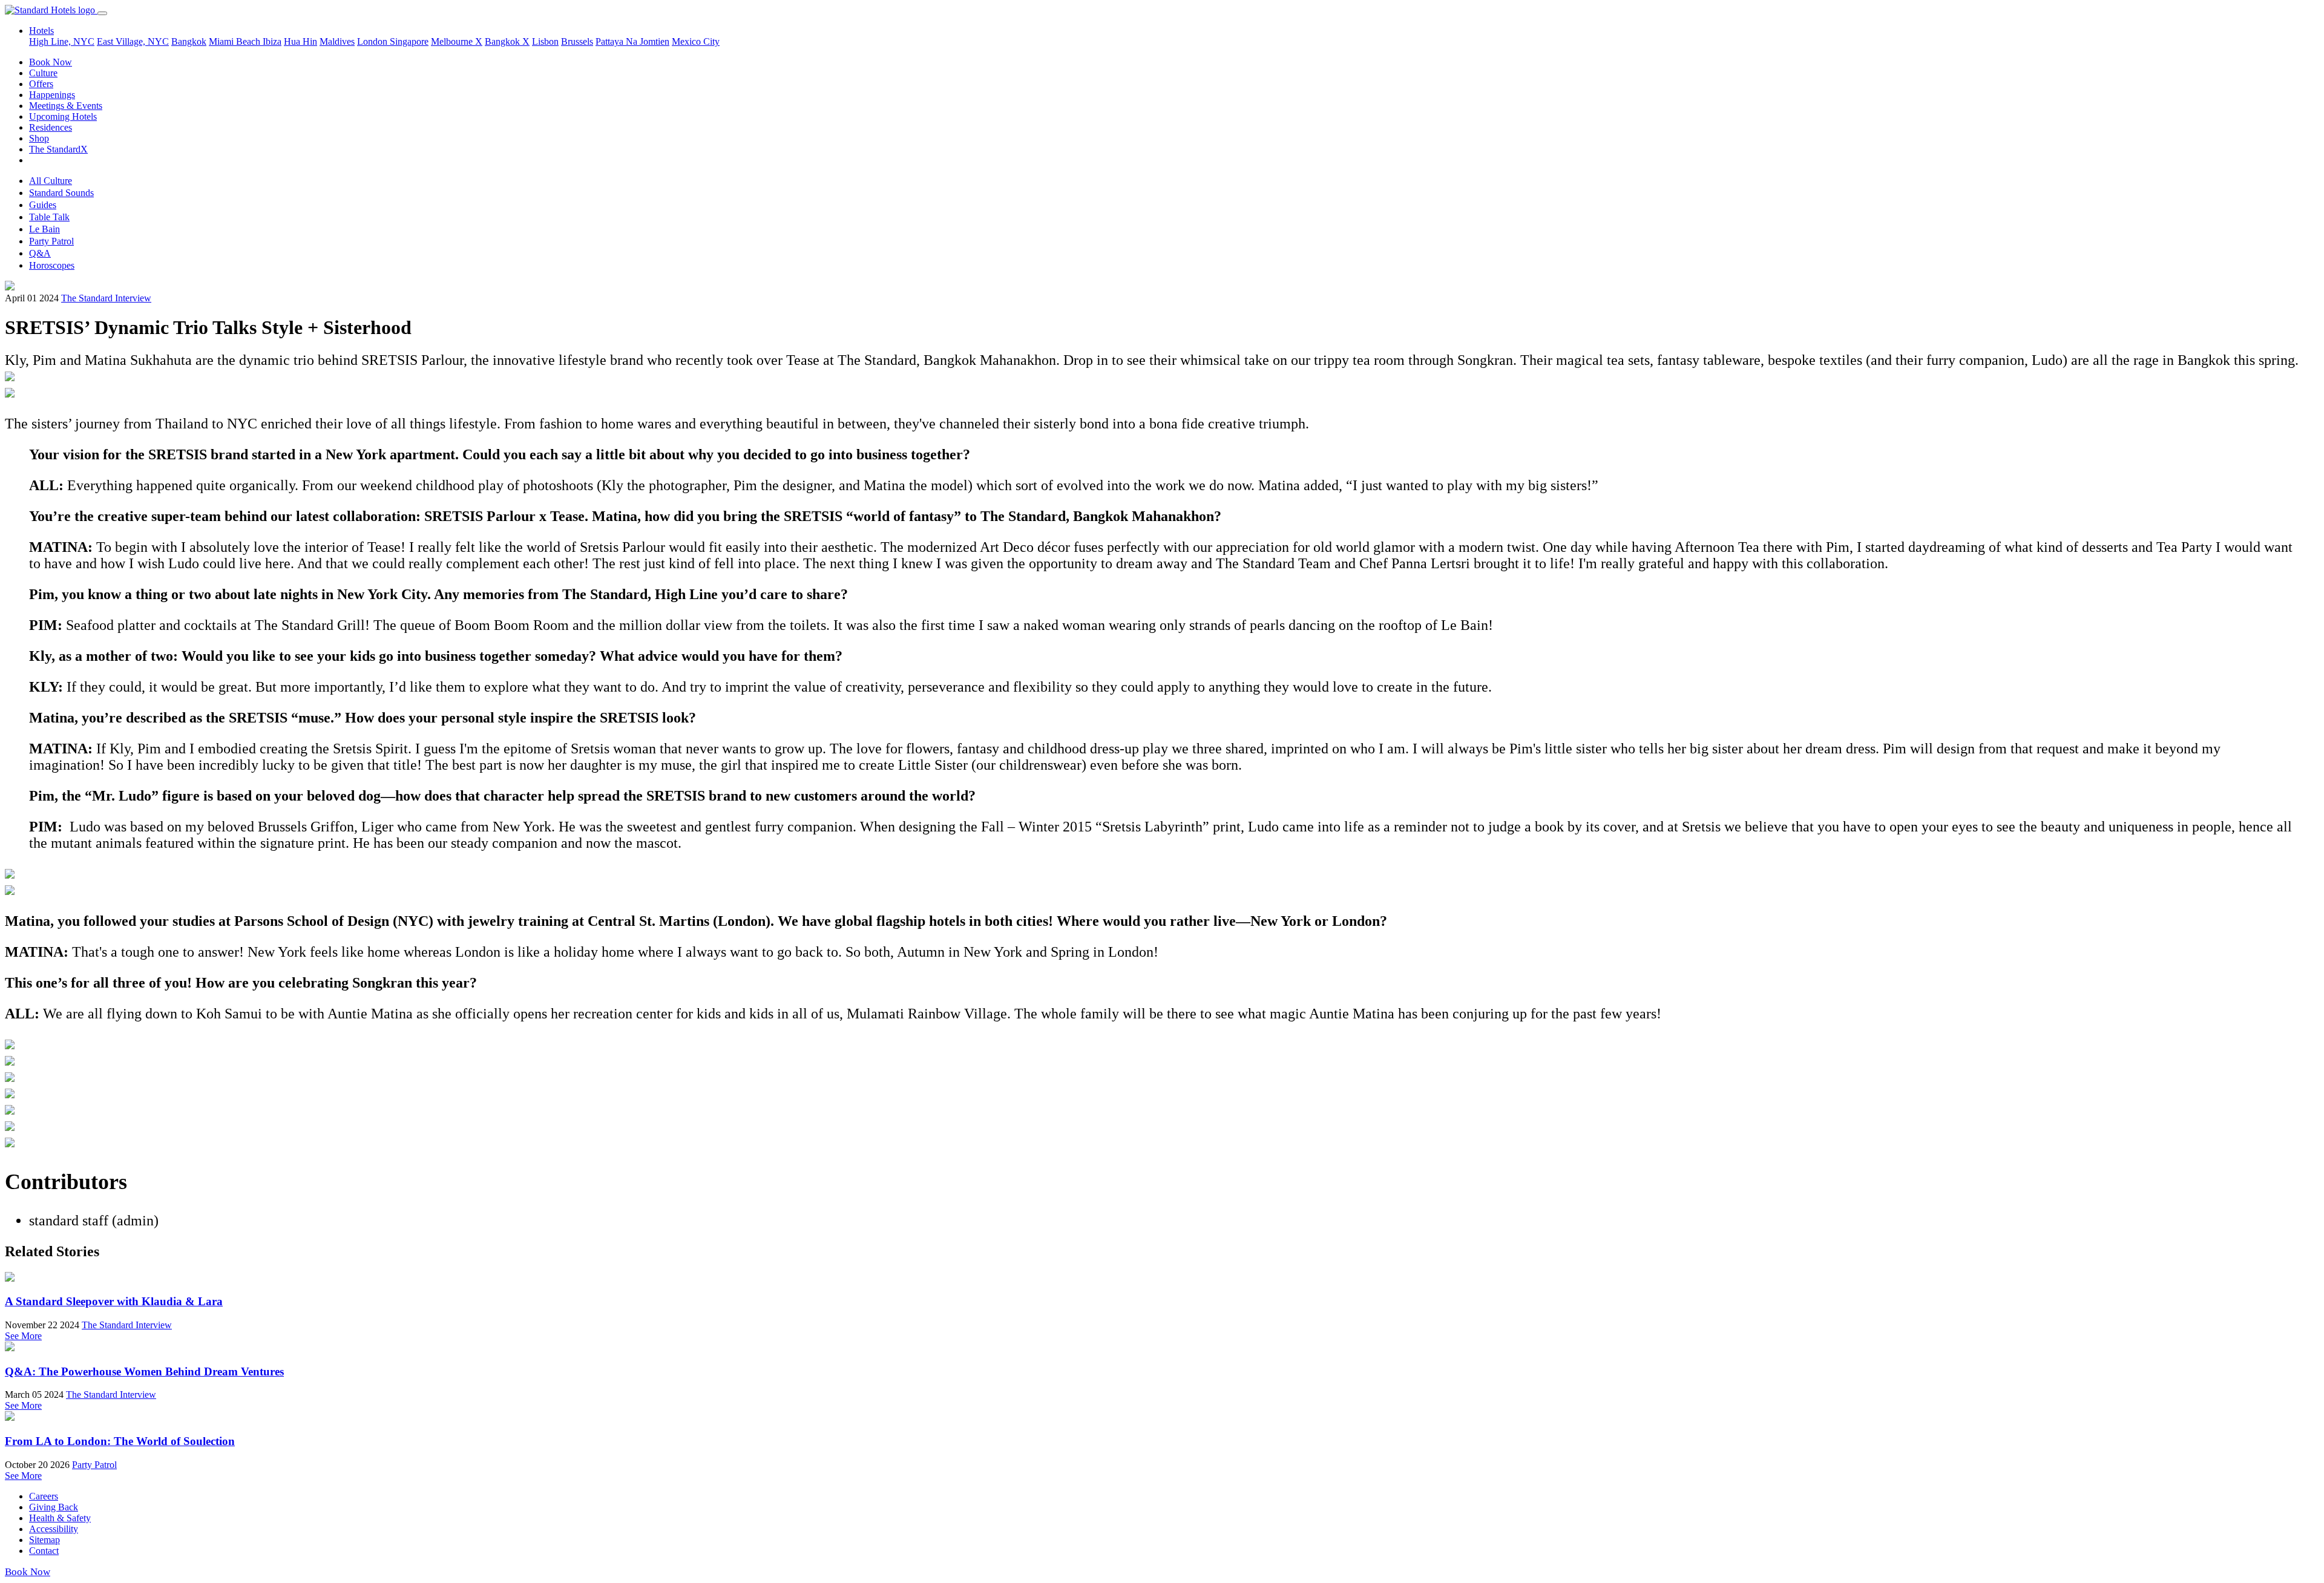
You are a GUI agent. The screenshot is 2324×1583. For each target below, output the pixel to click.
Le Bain (44, 229)
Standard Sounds (61, 193)
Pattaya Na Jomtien (632, 41)
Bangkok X (507, 41)
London (373, 41)
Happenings (52, 95)
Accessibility (54, 1529)
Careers (44, 1496)
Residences (51, 127)
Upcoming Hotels (63, 116)
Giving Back (54, 1507)
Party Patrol (51, 241)
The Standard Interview (106, 298)
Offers (41, 84)
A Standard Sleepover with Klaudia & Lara (114, 1301)
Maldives (337, 41)
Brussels (577, 41)
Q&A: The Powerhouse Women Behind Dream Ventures (144, 1372)
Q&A (40, 253)
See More (23, 1336)
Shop (39, 138)
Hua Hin (300, 41)
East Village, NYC (133, 41)
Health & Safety (60, 1518)
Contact (44, 1551)
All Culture (51, 181)
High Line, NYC (62, 41)
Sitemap (44, 1540)
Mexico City (696, 41)
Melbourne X (457, 41)
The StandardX (58, 149)
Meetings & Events (66, 106)
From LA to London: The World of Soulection (120, 1441)
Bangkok (189, 41)
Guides (43, 205)
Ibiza (272, 41)
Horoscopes (52, 265)
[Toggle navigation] (102, 13)
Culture (43, 73)
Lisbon (545, 41)
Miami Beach (236, 41)
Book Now (51, 62)
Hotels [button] (41, 31)
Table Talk (49, 217)
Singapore (409, 41)
